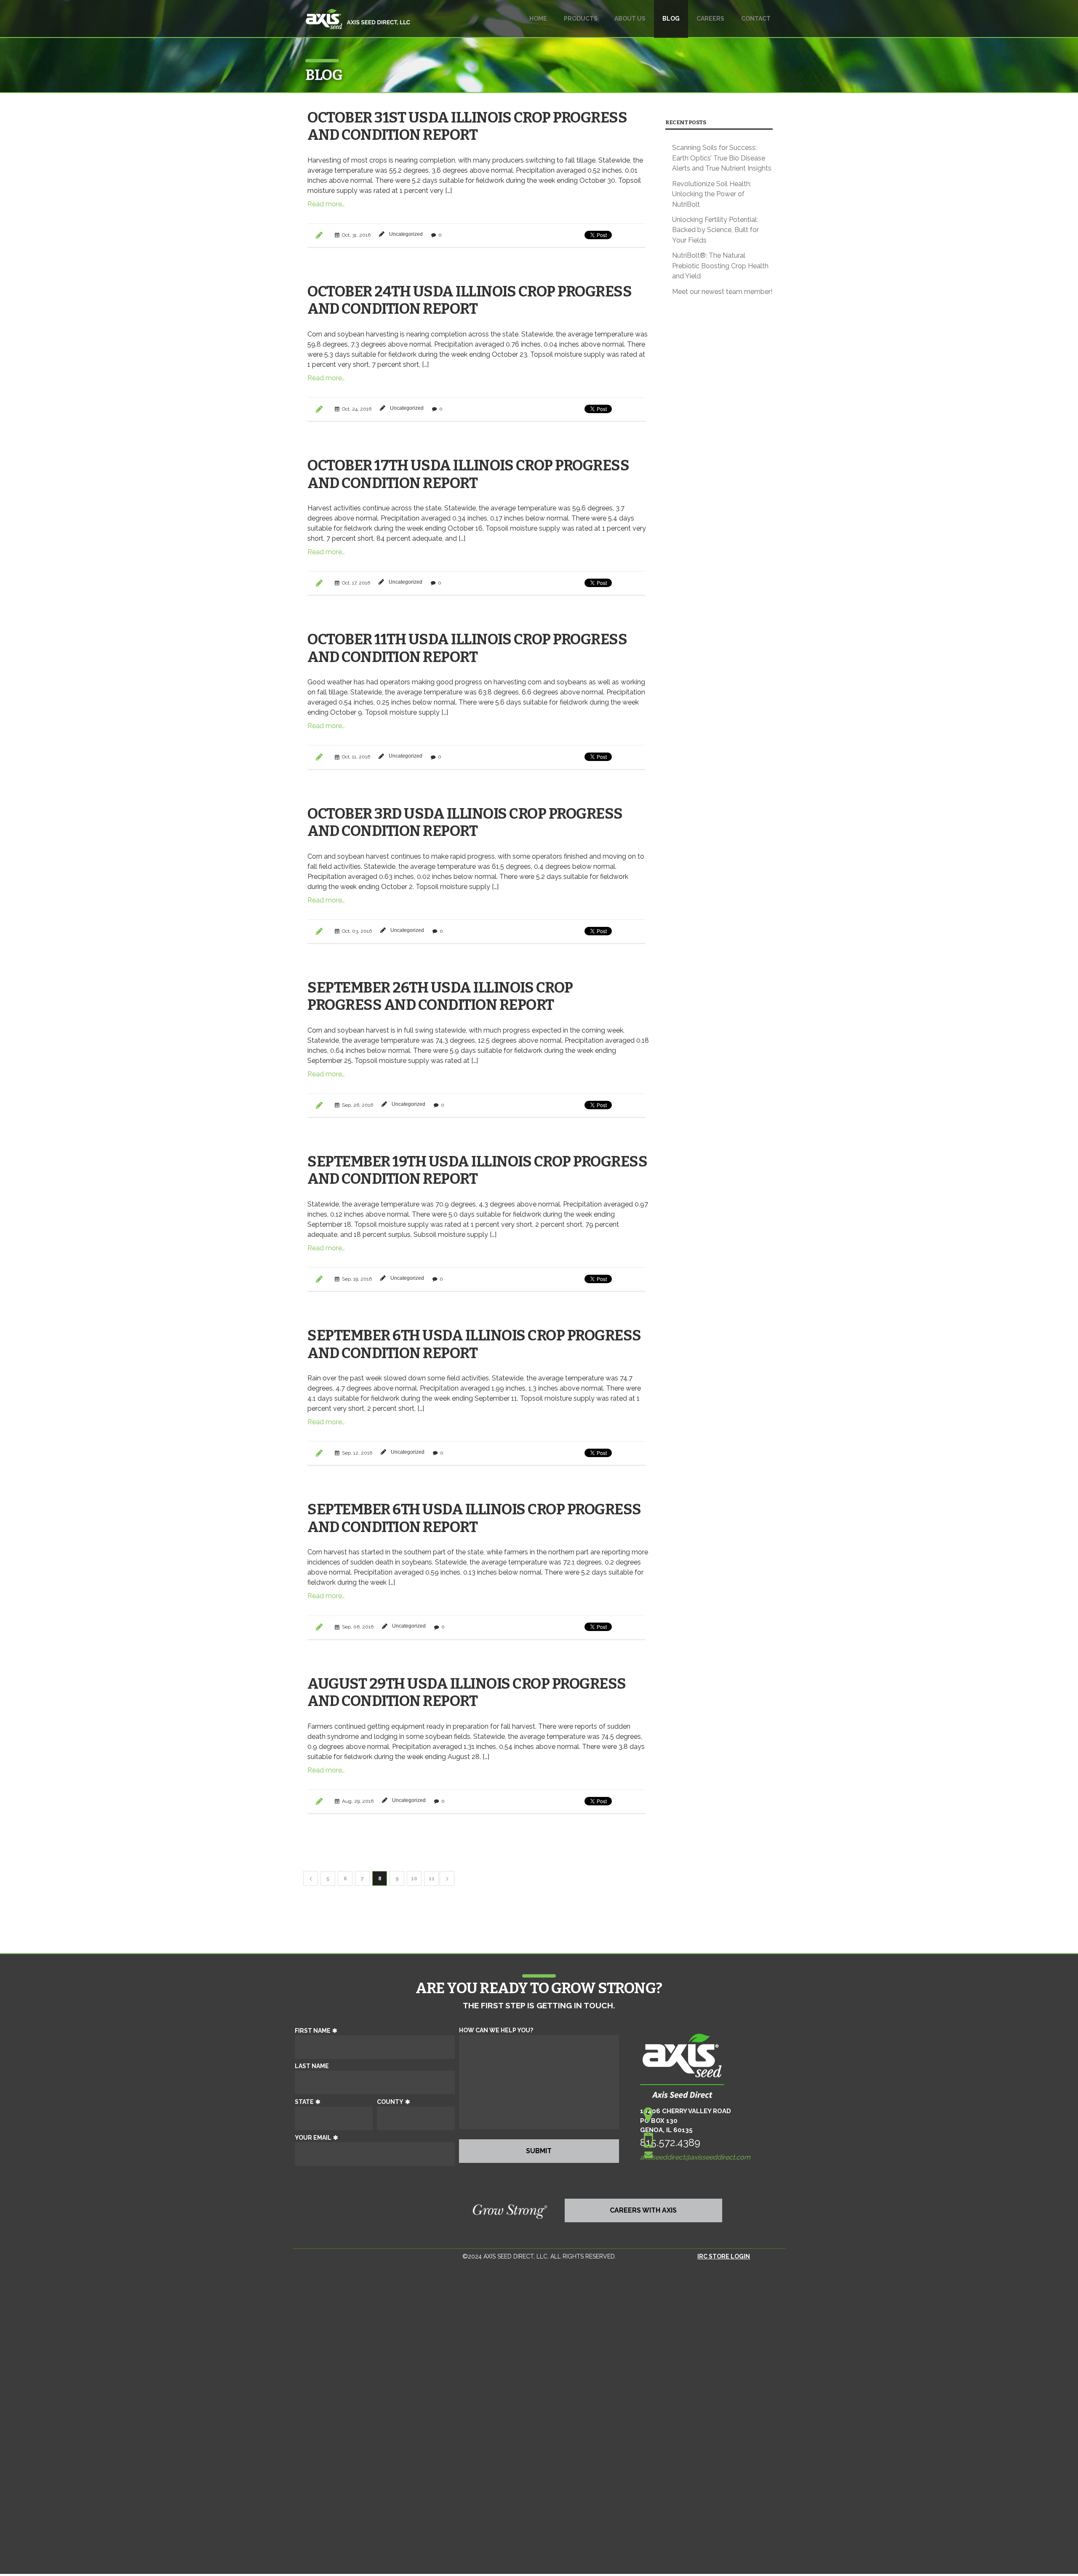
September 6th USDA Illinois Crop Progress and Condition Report (474, 1344)
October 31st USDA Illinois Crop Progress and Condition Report (467, 126)
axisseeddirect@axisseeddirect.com (695, 2157)
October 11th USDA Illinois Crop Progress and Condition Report (467, 648)
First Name (313, 2031)
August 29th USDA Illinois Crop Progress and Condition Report (467, 1692)
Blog (671, 19)
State (304, 2102)
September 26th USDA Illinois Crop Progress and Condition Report (440, 996)
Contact (756, 19)
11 (432, 1879)
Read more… (326, 204)
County (390, 2102)
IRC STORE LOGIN (724, 2256)
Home (538, 19)
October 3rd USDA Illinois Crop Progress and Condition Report (465, 822)
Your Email (313, 2138)
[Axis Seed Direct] (358, 23)
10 (414, 1879)
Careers (710, 19)
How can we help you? (496, 2030)
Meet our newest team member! (722, 292)
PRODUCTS (581, 19)
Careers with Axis (643, 2210)
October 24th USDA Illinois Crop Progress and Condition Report (470, 300)
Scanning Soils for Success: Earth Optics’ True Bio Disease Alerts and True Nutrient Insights (722, 158)
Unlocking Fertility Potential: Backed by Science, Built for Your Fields (715, 230)
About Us (630, 19)
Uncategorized (406, 234)
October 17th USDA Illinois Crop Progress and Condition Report (468, 474)
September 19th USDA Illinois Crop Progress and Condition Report (477, 1170)
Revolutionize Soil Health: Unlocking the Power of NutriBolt (712, 194)
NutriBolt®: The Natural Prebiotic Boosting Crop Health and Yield (720, 266)
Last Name (312, 2066)
